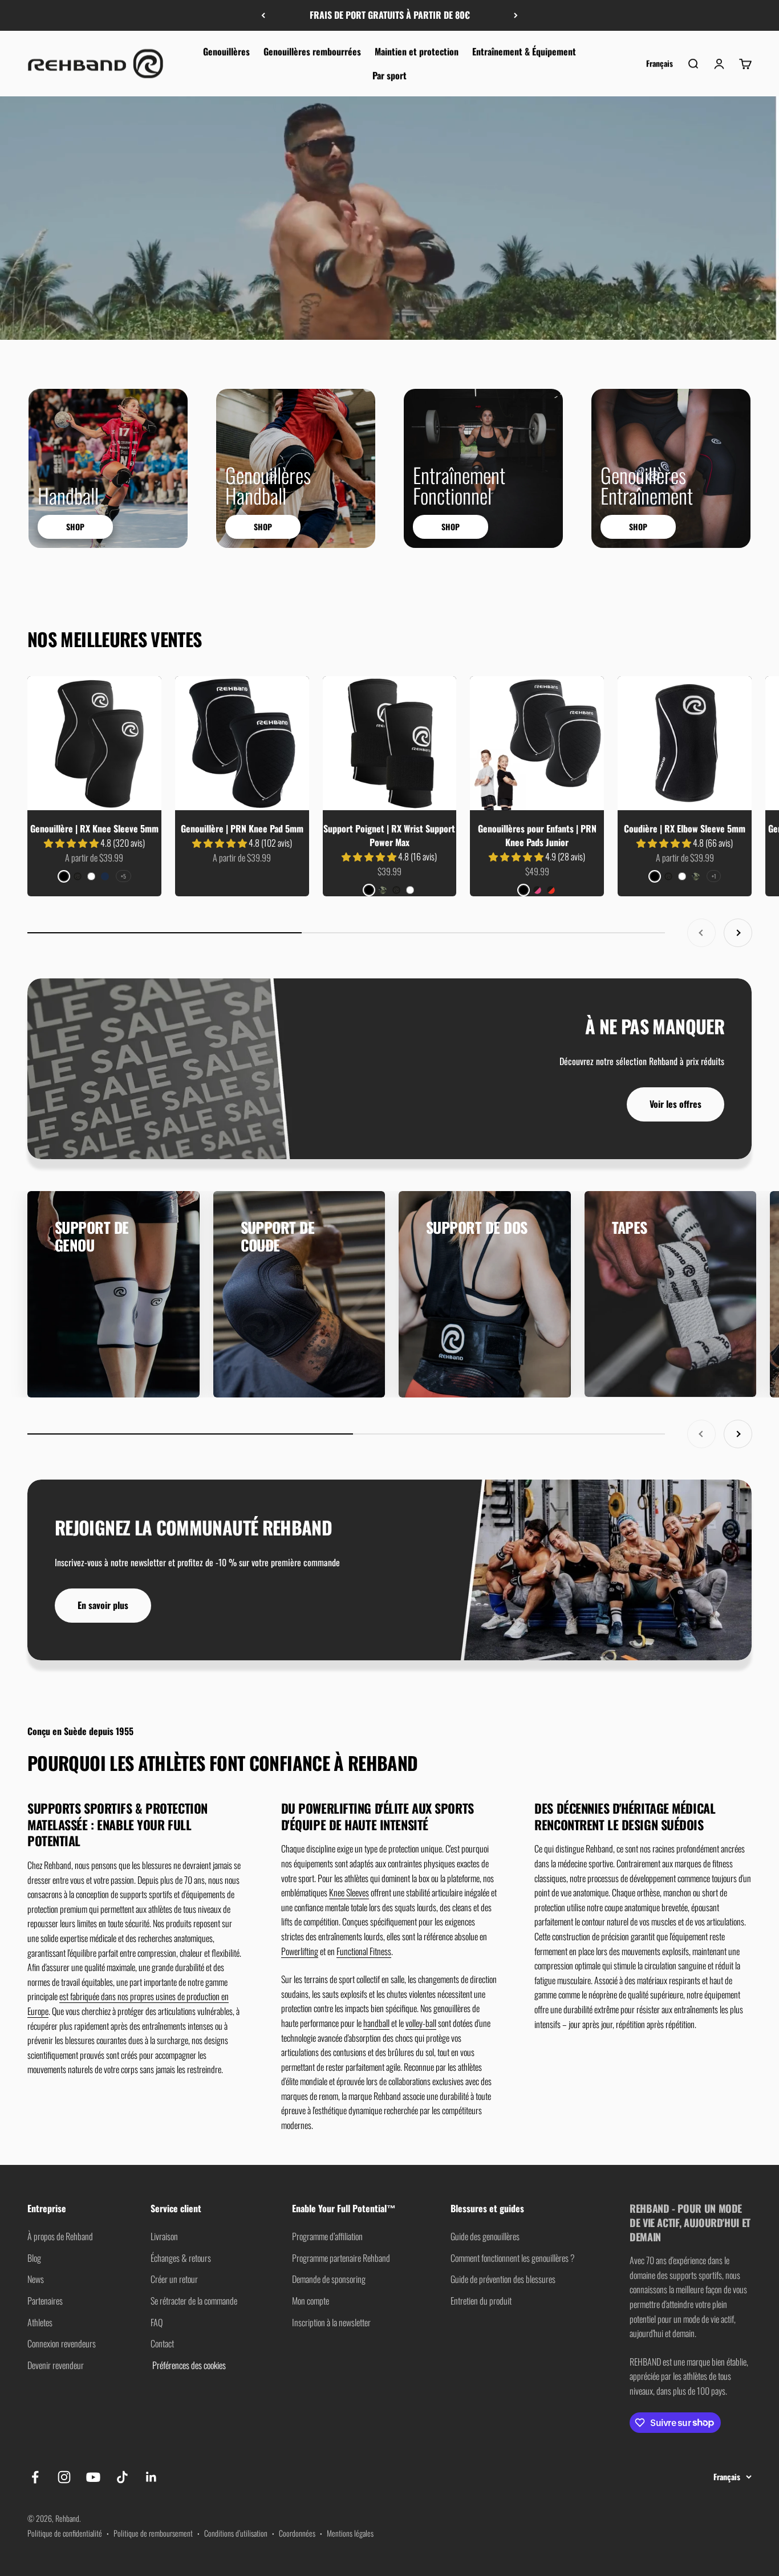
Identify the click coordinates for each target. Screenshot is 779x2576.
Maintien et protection (417, 51)
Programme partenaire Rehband (341, 2258)
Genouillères (226, 51)
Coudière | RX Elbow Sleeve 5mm (685, 828)
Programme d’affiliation (327, 2236)
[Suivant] (516, 15)
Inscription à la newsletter (331, 2322)
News (36, 2279)
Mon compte (311, 2301)
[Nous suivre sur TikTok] (122, 2477)
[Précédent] (263, 15)
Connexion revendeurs (62, 2343)
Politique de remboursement (153, 2533)
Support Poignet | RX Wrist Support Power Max (389, 835)
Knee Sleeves (349, 1892)
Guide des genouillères (485, 2236)
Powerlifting (300, 1951)
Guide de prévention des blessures (503, 2279)
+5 (123, 876)
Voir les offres (675, 1104)
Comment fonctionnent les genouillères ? (513, 2258)
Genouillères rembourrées (312, 51)
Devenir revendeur (56, 2365)
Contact (162, 2343)
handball (376, 2023)
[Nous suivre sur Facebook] (35, 2477)
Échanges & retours (181, 2258)
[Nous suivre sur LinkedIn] (151, 2477)
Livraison (164, 2236)
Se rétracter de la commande (194, 2301)
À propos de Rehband (60, 2236)
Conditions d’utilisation (236, 2533)
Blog (34, 2258)
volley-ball (421, 2023)
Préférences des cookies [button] (188, 2365)
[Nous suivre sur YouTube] (93, 2477)
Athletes (40, 2322)
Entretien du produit (481, 2301)
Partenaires (45, 2301)
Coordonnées (297, 2533)
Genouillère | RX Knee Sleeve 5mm (94, 828)
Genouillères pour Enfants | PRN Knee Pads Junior (537, 835)
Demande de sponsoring (329, 2279)
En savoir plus (103, 1605)
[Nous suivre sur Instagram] (64, 2477)
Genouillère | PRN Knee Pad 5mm (242, 828)
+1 (714, 876)
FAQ (157, 2322)
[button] (72, 843)
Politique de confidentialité (65, 2533)
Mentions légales (350, 2533)
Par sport (389, 75)
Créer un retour (174, 2279)
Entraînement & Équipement (524, 51)
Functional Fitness (364, 1951)
